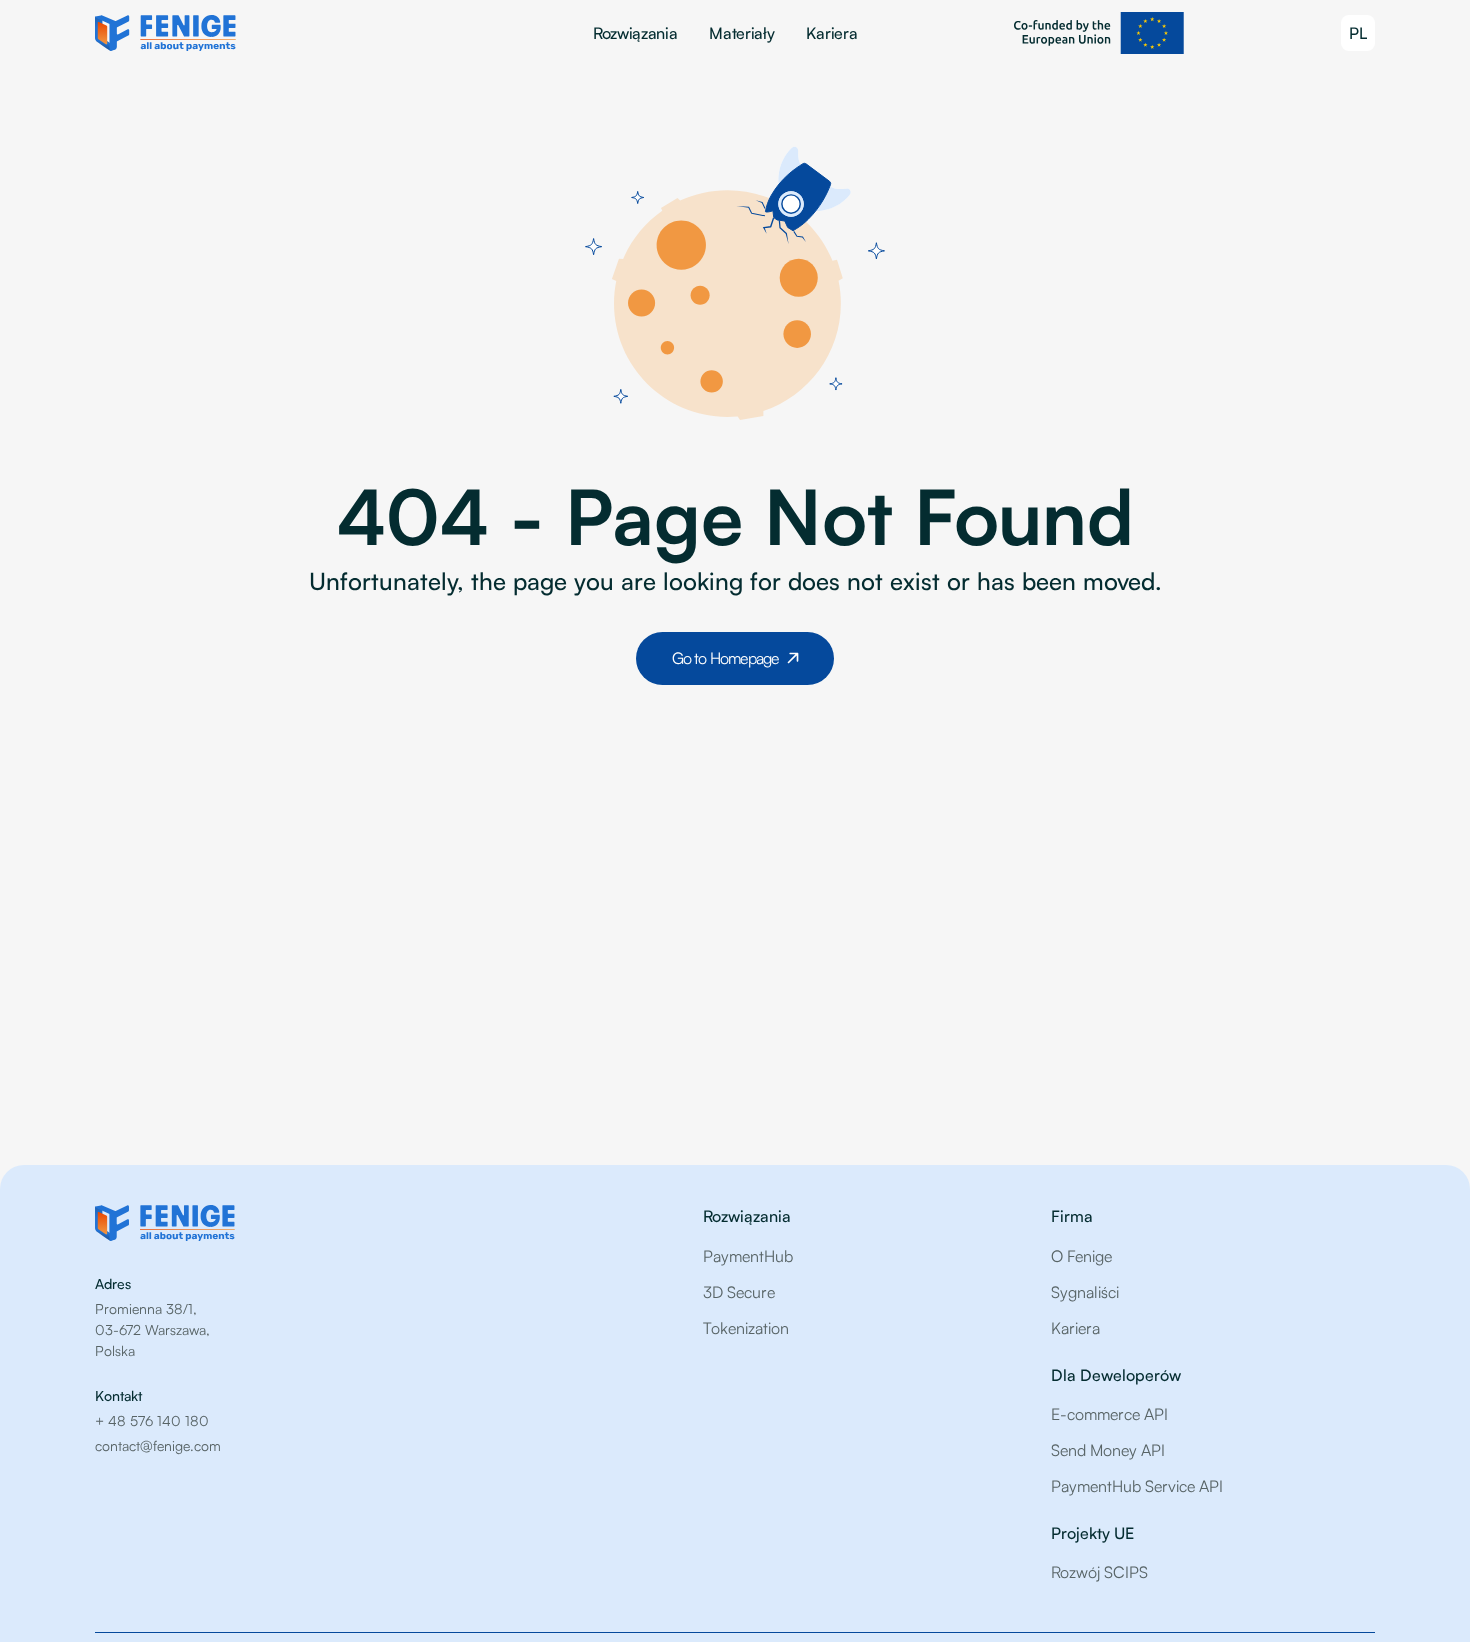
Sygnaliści (1085, 1292)
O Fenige (1081, 1256)
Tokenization (746, 1328)
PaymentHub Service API (1137, 1486)
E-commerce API (1109, 1414)
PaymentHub (748, 1256)
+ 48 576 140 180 (152, 1420)
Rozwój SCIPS (1099, 1572)
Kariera (831, 33)
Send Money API (1108, 1450)
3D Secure (739, 1292)
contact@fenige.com (158, 1445)
